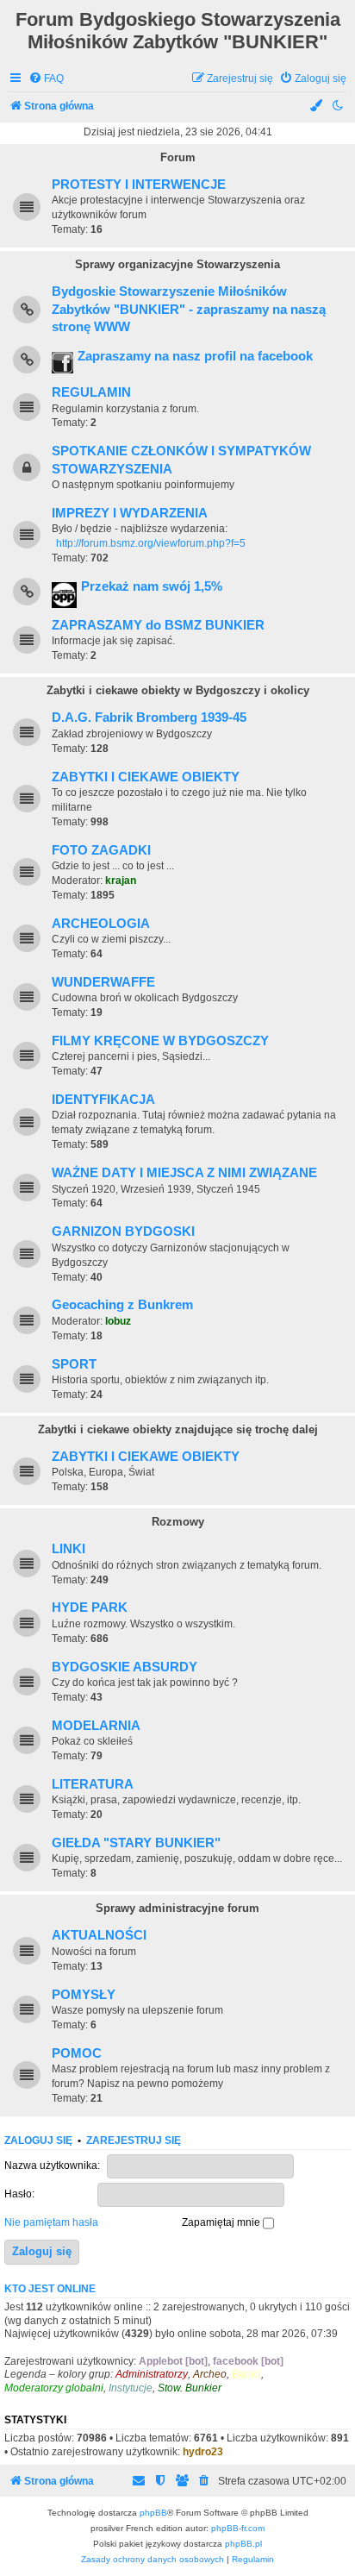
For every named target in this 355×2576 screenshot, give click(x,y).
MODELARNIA (96, 1726)
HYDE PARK (90, 1608)
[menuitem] (46, 79)
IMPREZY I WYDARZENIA (130, 513)
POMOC (77, 2053)
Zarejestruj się (134, 2140)
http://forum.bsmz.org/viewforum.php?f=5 (151, 543)
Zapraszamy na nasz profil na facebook (195, 356)
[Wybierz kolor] (317, 107)
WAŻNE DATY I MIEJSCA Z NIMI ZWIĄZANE (184, 1173)
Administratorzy (152, 2374)
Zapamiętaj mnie (222, 2222)
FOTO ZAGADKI (101, 850)
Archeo (210, 2374)
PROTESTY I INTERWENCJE (139, 185)
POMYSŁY (84, 1995)
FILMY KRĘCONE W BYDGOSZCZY (160, 1041)
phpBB (153, 2513)
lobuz (118, 1321)
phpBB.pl (243, 2544)
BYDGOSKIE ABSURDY (125, 1667)
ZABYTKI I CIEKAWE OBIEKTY (146, 777)
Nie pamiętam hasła (51, 2222)
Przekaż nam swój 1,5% (152, 586)
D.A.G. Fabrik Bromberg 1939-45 (149, 718)
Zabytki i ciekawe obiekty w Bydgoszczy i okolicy (178, 690)
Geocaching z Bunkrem (122, 1305)
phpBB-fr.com (238, 2528)
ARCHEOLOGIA (101, 924)
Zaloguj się (38, 2140)
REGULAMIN (91, 392)
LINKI (69, 1549)
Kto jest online (50, 2289)
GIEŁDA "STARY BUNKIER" (136, 1843)
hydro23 (203, 2452)
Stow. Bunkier (190, 2388)
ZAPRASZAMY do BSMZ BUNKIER (158, 625)
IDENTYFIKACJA (103, 1100)
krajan (121, 881)
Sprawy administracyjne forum (177, 1908)
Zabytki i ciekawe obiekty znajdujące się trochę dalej (178, 1429)
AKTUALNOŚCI (99, 1935)
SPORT (74, 1364)
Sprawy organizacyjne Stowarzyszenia (177, 264)
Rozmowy (178, 1522)
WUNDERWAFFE (103, 982)
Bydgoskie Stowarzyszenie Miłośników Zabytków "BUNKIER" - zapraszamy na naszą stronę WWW (189, 309)
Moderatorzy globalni (54, 2388)
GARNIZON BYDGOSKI (123, 1232)
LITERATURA (93, 1784)
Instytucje (131, 2388)
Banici (246, 2374)
